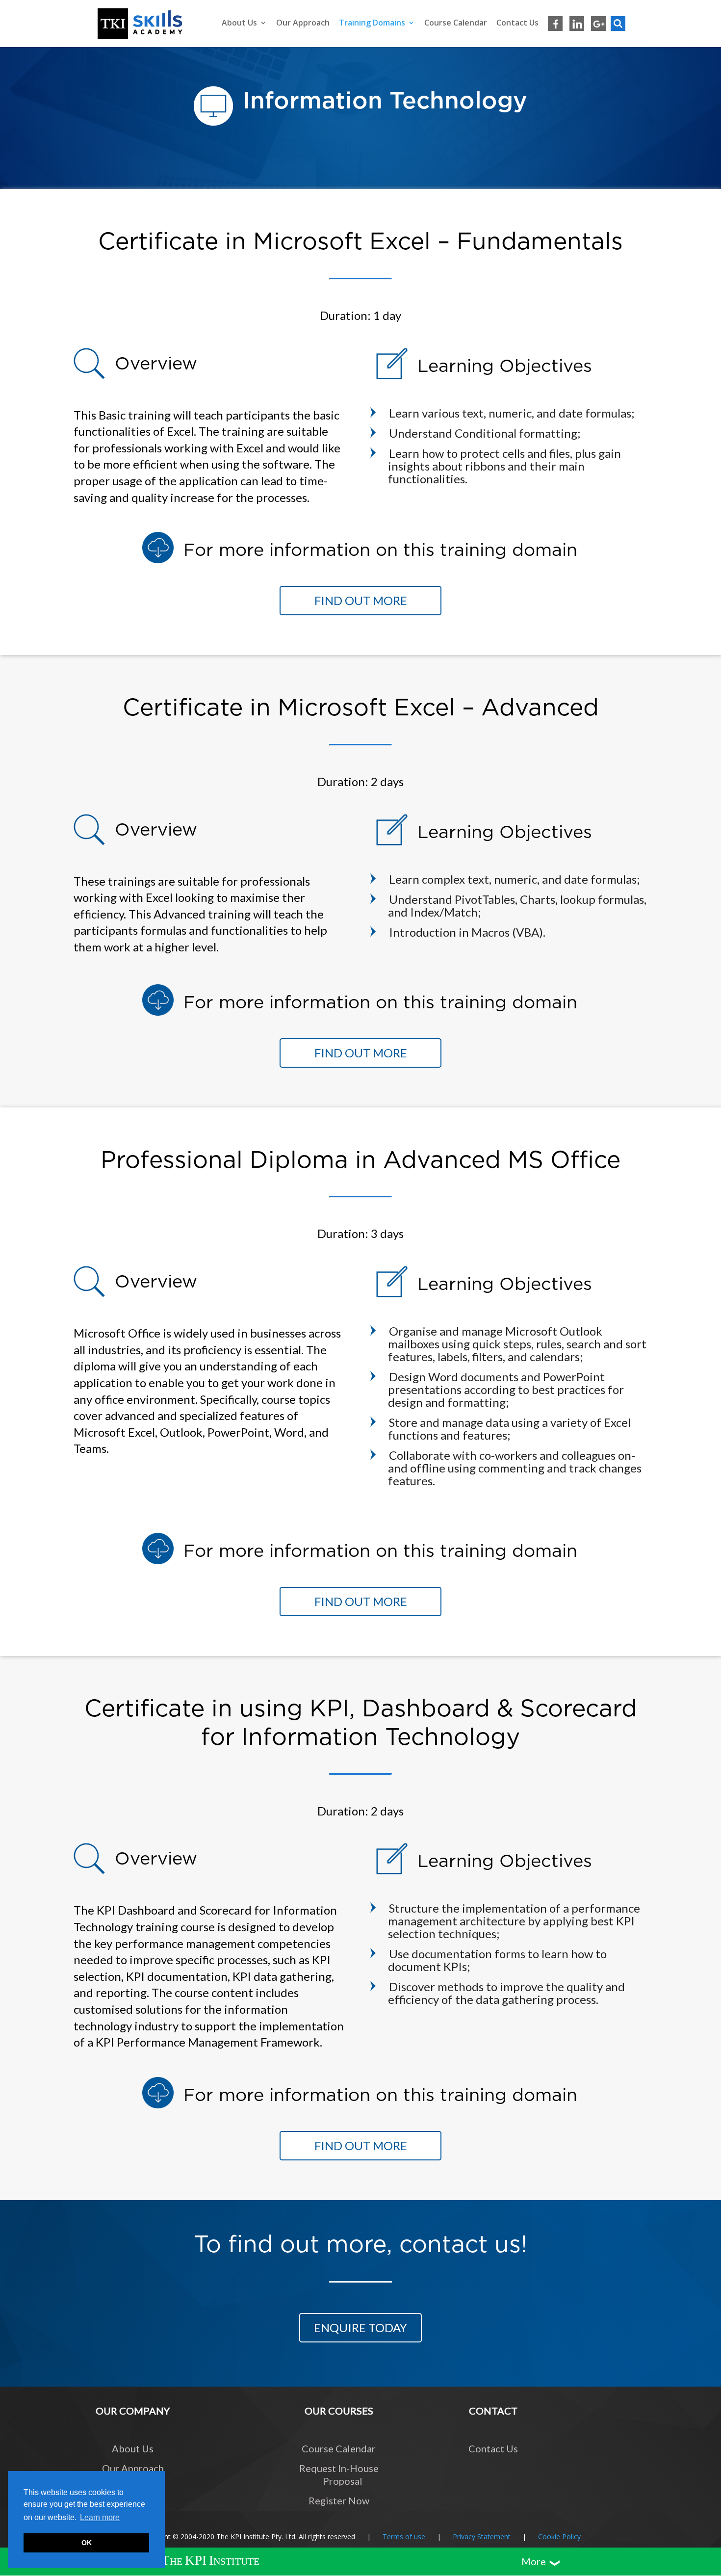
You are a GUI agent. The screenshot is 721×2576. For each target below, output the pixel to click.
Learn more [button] (100, 2517)
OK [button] (87, 2543)
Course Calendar (456, 23)
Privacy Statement (482, 2537)
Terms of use (404, 2537)
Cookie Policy (559, 2537)
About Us (239, 23)
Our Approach (303, 23)
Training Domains (372, 23)
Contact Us (517, 23)
